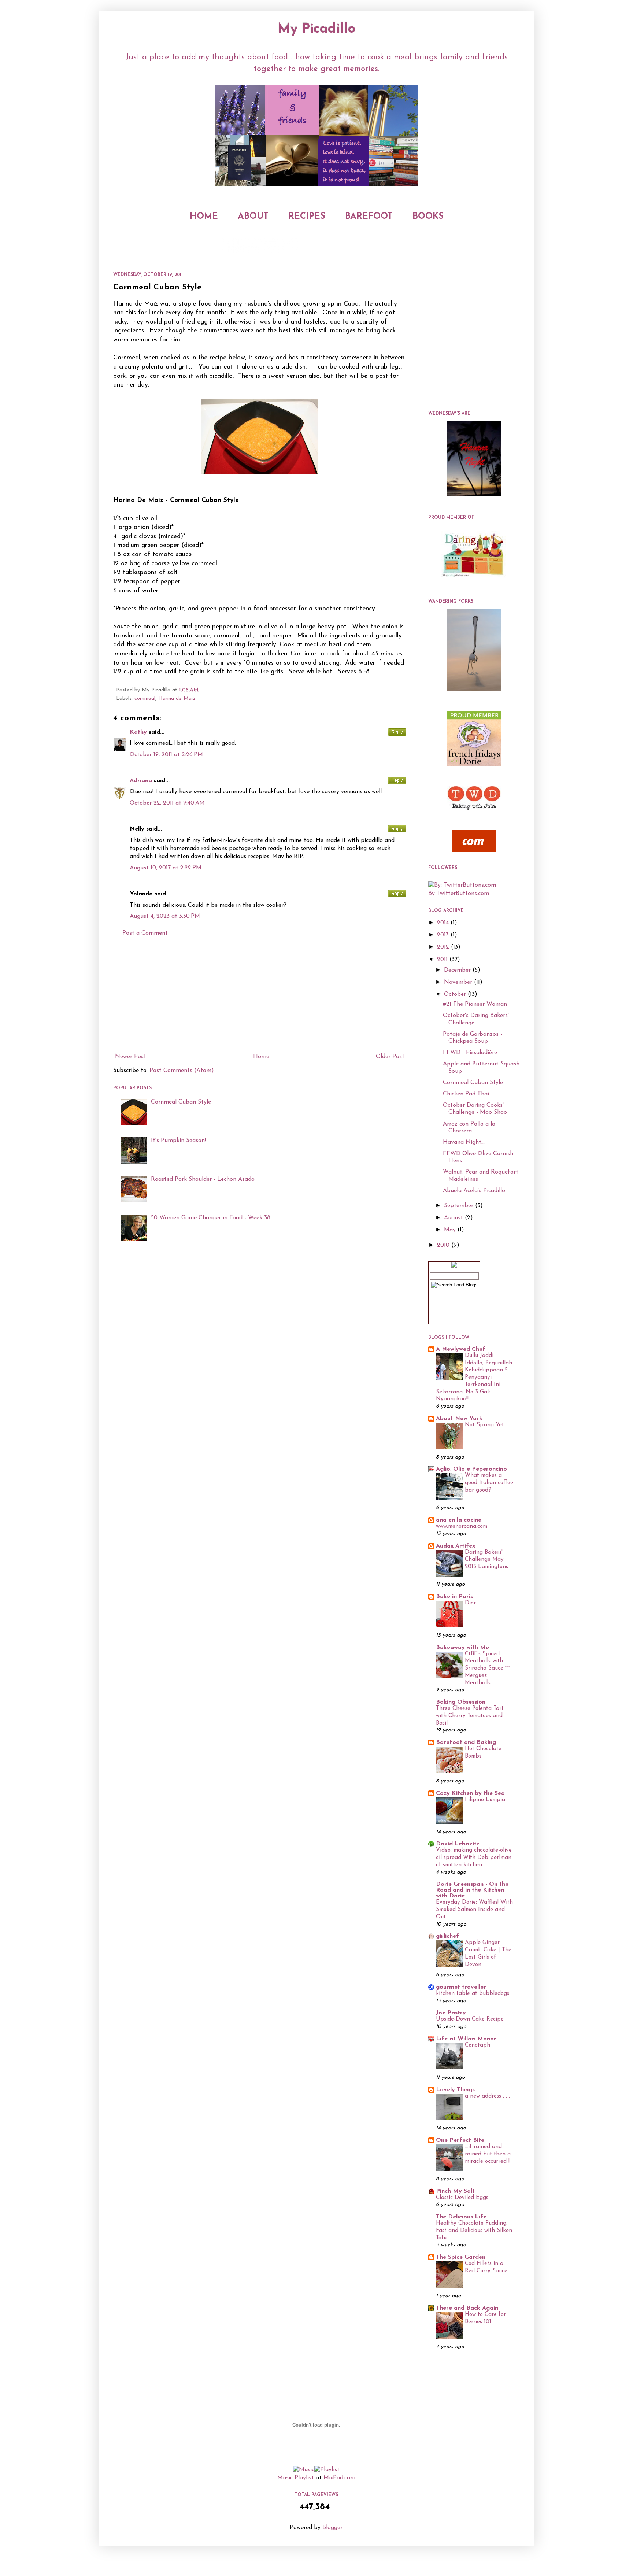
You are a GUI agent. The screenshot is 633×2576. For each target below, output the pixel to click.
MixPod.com (339, 2478)
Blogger (332, 2528)
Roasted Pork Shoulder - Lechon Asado (203, 1179)
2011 (443, 960)
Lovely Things (455, 2090)
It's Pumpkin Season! (178, 1141)
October (456, 994)
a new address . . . (487, 2096)
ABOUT (253, 217)
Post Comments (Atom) (182, 1071)
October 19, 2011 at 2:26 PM (166, 755)
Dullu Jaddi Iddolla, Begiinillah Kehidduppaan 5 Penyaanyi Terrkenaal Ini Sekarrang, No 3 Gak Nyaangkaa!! (474, 1378)
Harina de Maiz (177, 698)
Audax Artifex (456, 1546)
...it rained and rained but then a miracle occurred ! (488, 2154)
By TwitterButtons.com (459, 894)
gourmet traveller (461, 1987)
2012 (444, 947)
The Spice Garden (461, 2257)
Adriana (141, 781)
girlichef (447, 1936)
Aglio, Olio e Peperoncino (471, 1469)
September (460, 1206)
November (459, 982)
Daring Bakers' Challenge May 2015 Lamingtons (486, 1560)
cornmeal (145, 698)
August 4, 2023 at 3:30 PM (165, 916)
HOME (204, 217)
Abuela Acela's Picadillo (474, 1191)
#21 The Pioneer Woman (475, 1004)
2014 (444, 923)
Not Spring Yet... (486, 1425)
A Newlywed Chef (461, 1349)
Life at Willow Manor (466, 2039)
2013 (444, 935)
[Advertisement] (260, 995)
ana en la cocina (459, 1520)
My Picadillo (317, 29)
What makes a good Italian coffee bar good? (489, 1483)
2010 (444, 1245)
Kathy (138, 732)
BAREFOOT (369, 217)
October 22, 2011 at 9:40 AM (167, 803)
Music (285, 2478)
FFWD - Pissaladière (470, 1053)
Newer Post (131, 1057)
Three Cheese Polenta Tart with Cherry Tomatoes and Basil (470, 1716)
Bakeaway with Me (462, 1648)
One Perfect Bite (460, 2140)
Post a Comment (145, 933)
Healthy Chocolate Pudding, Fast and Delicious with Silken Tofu (474, 2231)
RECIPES (307, 217)
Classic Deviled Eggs (462, 2198)
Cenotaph (477, 2045)
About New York (459, 1419)
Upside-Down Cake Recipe (470, 2019)
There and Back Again (467, 2308)
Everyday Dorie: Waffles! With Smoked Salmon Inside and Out (474, 1910)
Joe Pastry (451, 2013)
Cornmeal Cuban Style (181, 1102)
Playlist (304, 2478)
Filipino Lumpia (485, 1800)
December (458, 970)
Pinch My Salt (455, 2191)
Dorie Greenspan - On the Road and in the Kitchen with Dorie (472, 1890)
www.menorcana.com (462, 1527)
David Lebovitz (458, 1844)
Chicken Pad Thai (466, 1094)
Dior (470, 1603)
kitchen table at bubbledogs (473, 1994)
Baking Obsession (461, 1702)
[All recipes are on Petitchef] (474, 851)
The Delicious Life (461, 2217)
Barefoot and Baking (466, 1742)
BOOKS (428, 217)
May (451, 1230)
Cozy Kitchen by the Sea (470, 1793)
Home (261, 1057)
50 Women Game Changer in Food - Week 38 (211, 1218)
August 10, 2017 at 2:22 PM (166, 868)
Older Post (390, 1057)
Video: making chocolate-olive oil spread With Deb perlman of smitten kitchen (474, 1858)
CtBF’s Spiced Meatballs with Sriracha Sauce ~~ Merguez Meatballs (487, 1668)
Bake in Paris (454, 1597)
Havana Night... (464, 1142)
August (454, 1218)
